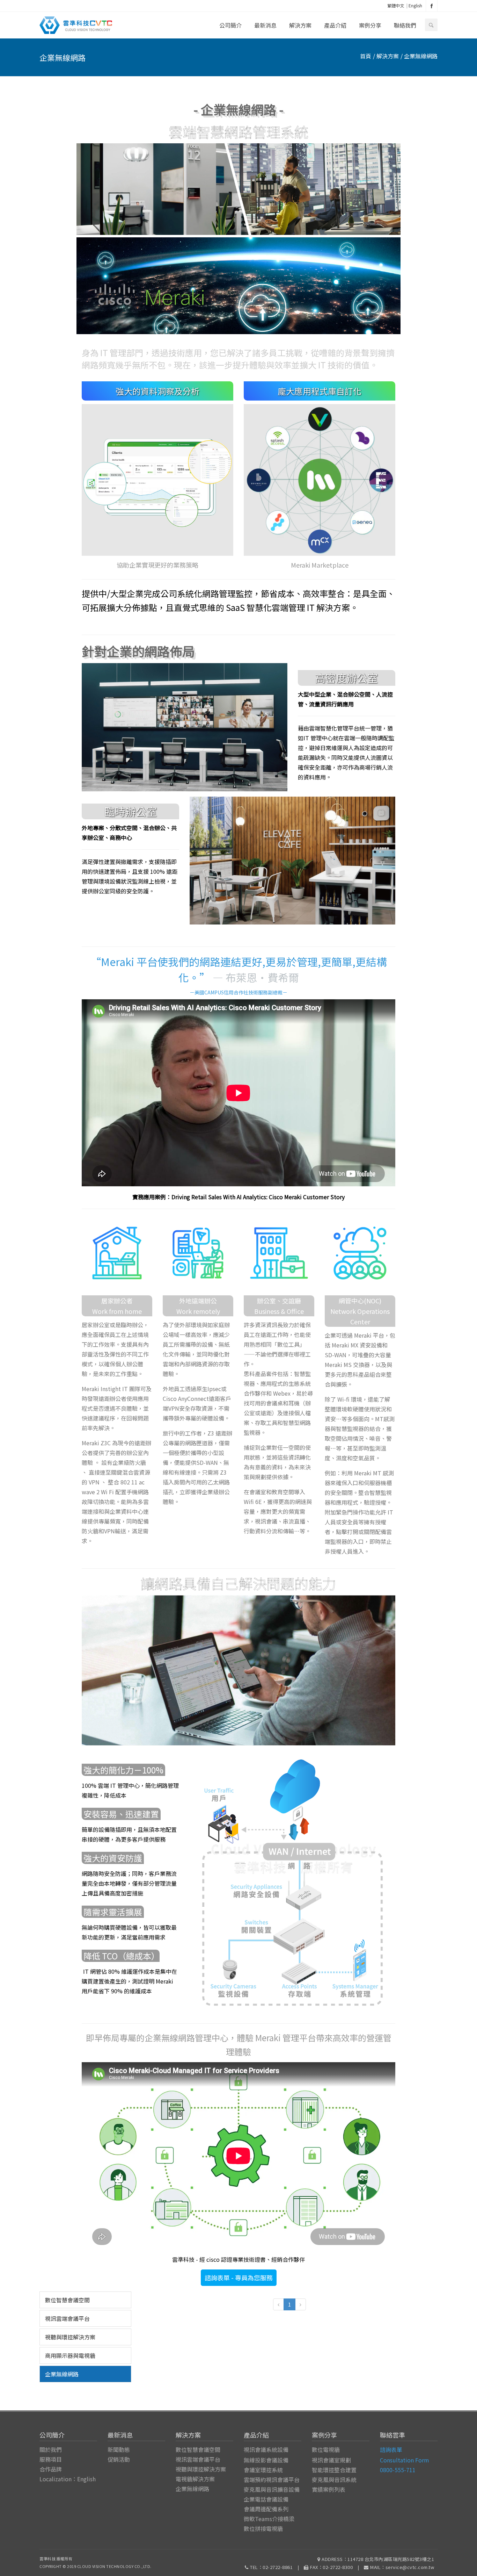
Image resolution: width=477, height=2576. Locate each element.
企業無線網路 (62, 2374)
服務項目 (51, 2459)
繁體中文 (396, 5)
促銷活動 (119, 2459)
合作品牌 (51, 2469)
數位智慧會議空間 (67, 2300)
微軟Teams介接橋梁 (269, 2519)
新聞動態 (119, 2449)
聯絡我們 (405, 25)
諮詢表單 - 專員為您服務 (239, 2278)
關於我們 (51, 2449)
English (415, 5)
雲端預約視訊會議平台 (272, 2480)
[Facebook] (432, 6)
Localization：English (68, 2479)
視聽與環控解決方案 (70, 2337)
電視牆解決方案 (195, 2479)
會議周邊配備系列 (266, 2509)
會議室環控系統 (263, 2470)
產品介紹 (335, 25)
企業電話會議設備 (266, 2499)
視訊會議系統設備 (266, 2449)
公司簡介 (230, 25)
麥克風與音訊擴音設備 (272, 2489)
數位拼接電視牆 (263, 2528)
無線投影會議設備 (266, 2460)
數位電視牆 (326, 2449)
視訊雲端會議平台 (67, 2318)
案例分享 (370, 25)
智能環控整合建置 (334, 2470)
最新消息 (265, 25)
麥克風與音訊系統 (334, 2480)
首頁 (366, 56)
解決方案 (300, 25)
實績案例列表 (329, 2489)
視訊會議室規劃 (331, 2460)
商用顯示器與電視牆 (70, 2355)
